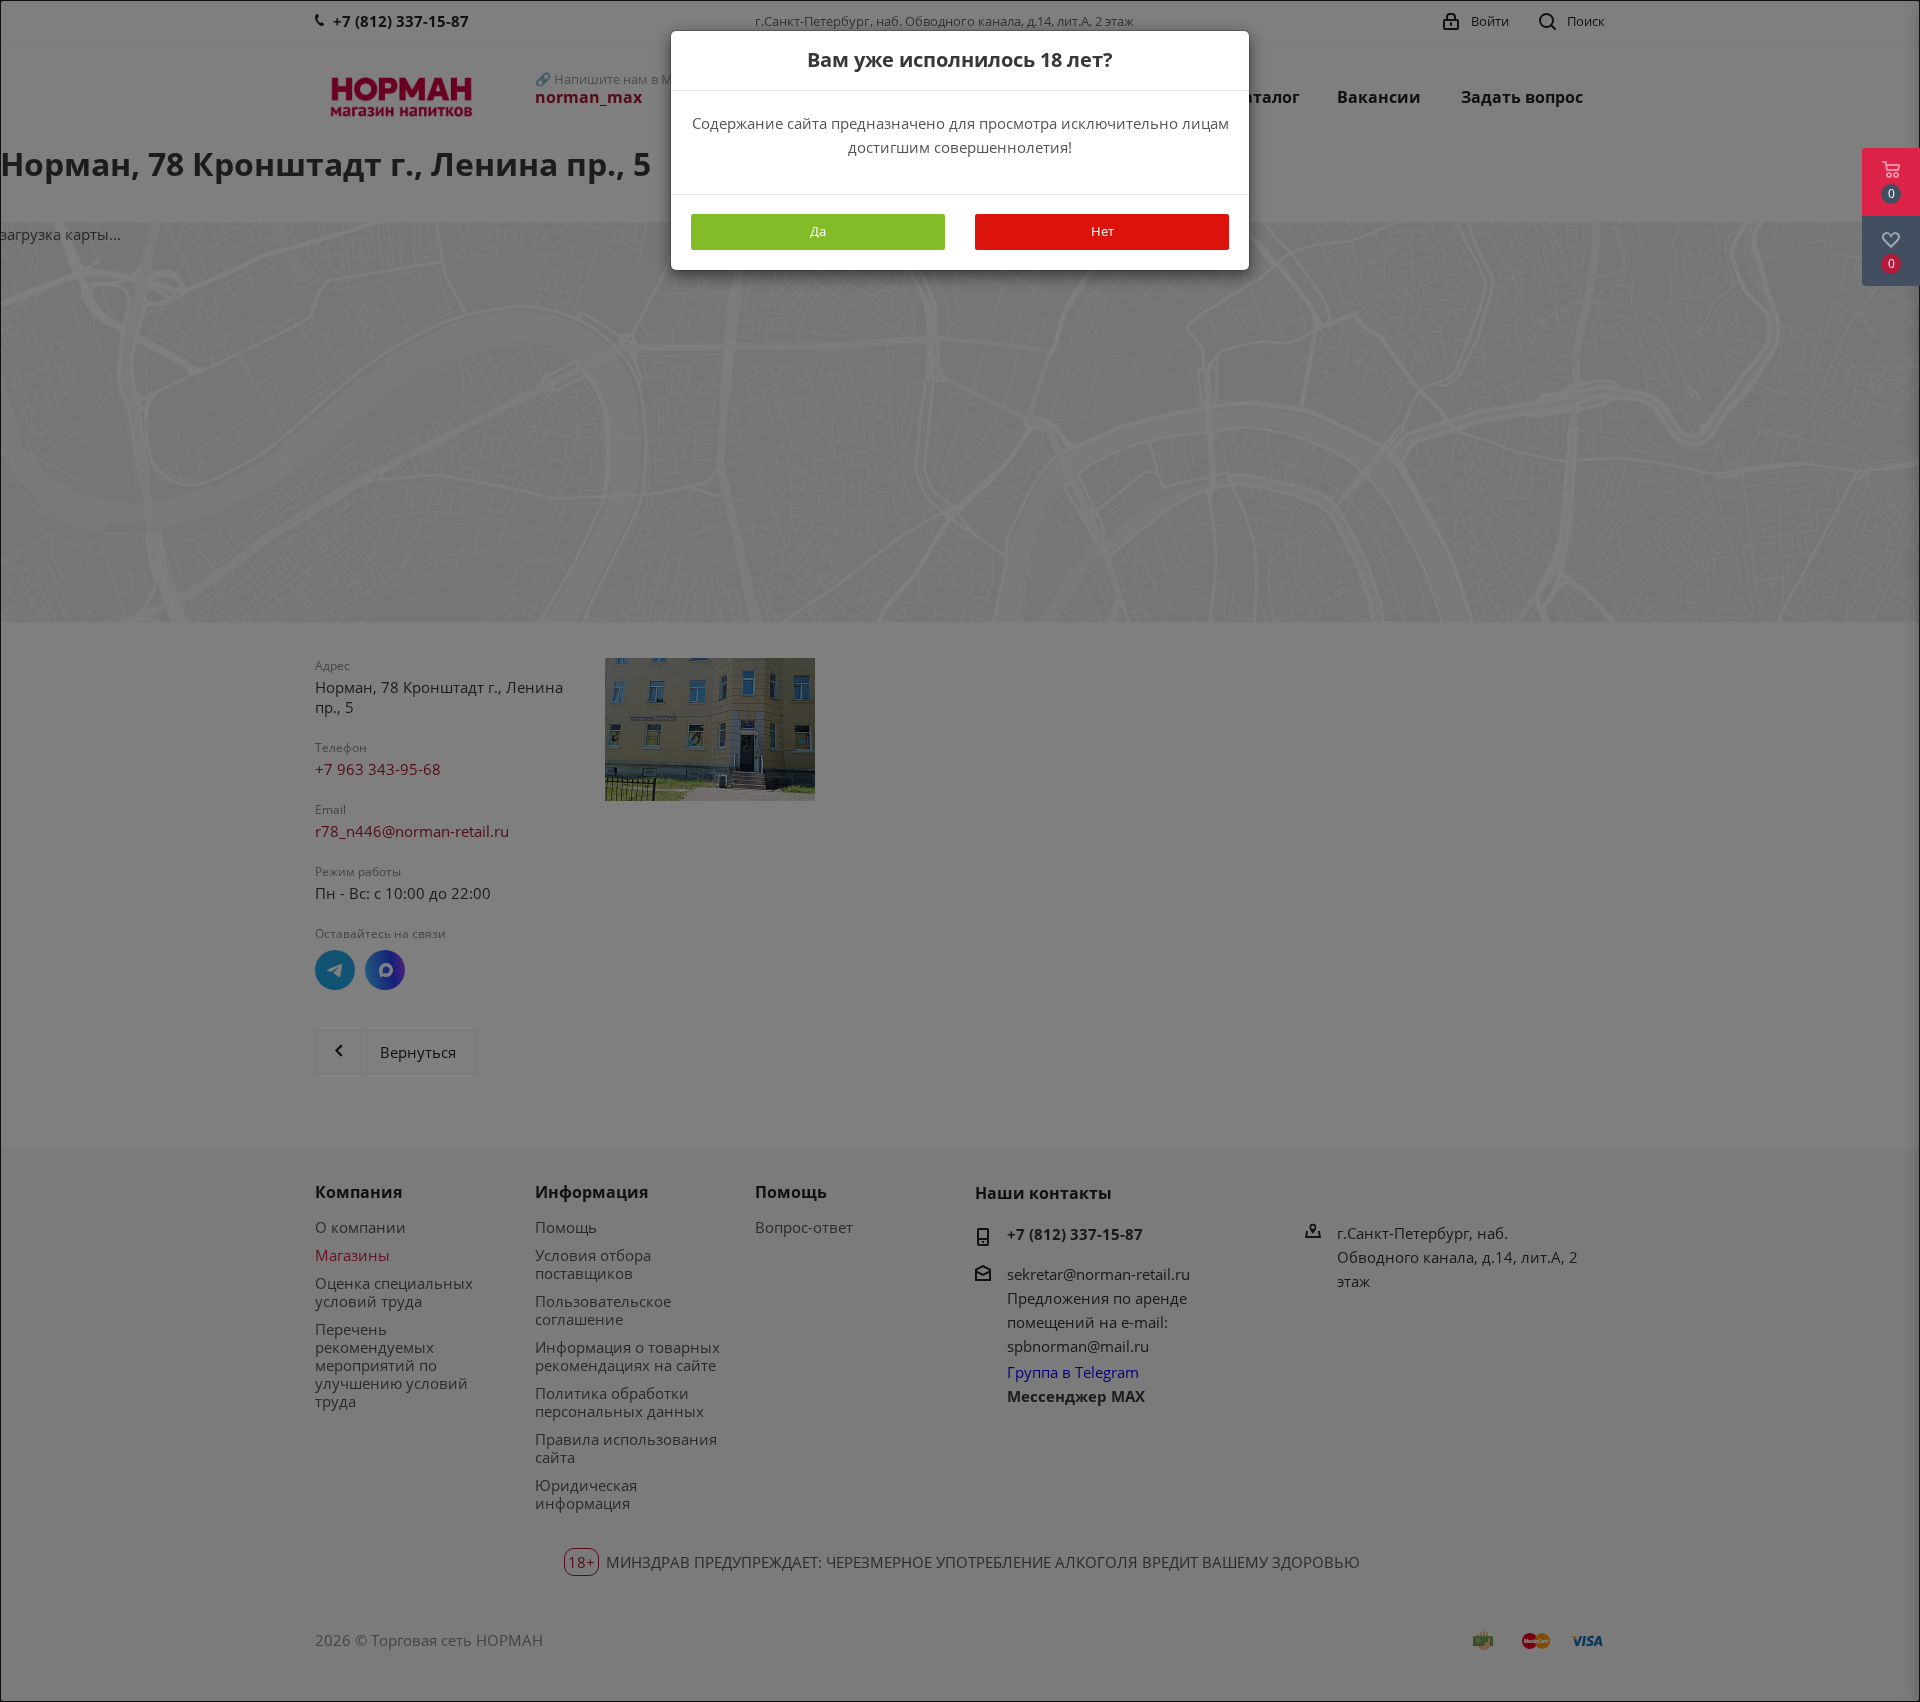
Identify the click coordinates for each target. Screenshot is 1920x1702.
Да (818, 231)
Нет (1102, 231)
